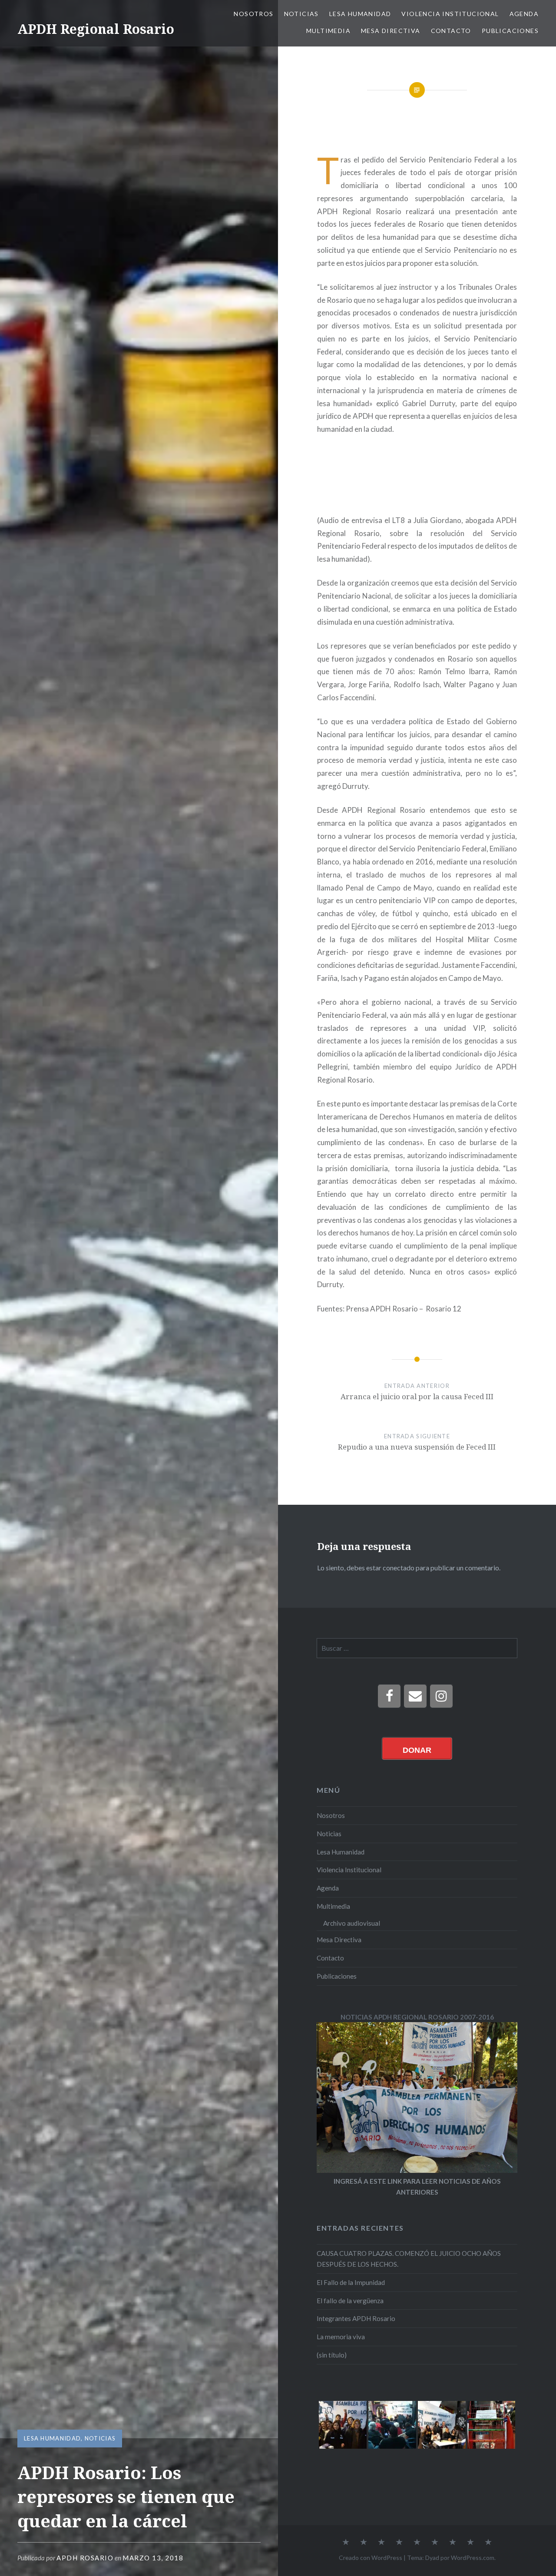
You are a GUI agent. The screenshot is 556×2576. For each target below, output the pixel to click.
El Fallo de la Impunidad (351, 2282)
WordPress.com (473, 2558)
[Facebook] (389, 1696)
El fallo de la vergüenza (350, 2301)
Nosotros (253, 14)
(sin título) (332, 2355)
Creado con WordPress (371, 2558)
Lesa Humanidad (360, 14)
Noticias (301, 14)
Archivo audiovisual (352, 1923)
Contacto (451, 31)
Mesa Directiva (391, 31)
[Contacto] (415, 1696)
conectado (399, 1568)
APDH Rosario (85, 2558)
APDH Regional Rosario (96, 29)
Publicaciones (510, 31)
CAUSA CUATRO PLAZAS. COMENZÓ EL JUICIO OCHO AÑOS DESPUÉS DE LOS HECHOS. (409, 2259)
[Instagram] (441, 1696)
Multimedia (328, 31)
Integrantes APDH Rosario (356, 2318)
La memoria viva (341, 2337)
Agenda (524, 14)
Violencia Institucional (450, 14)
